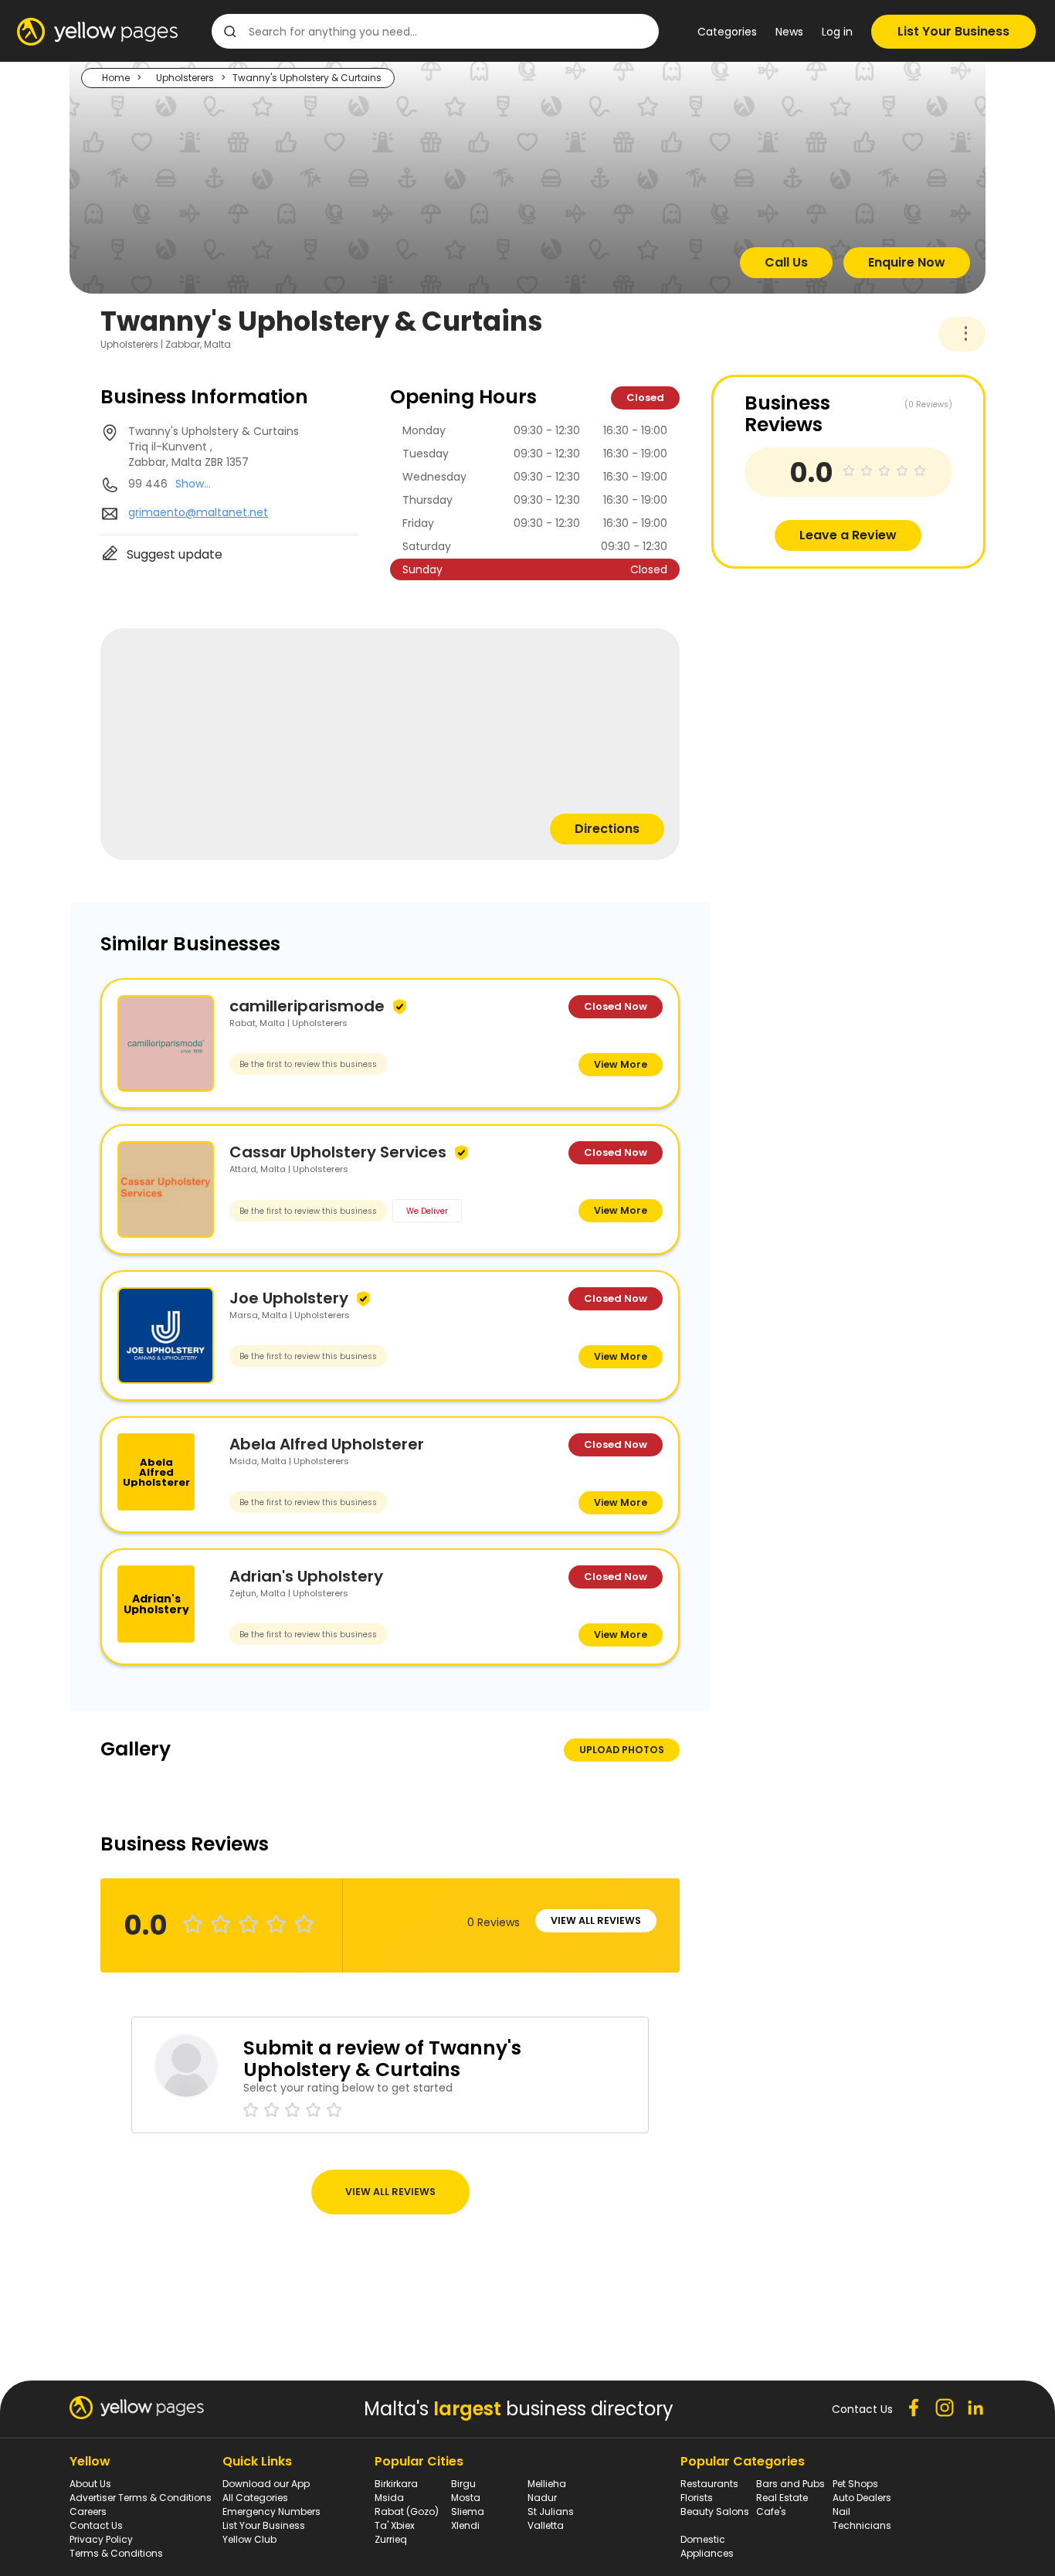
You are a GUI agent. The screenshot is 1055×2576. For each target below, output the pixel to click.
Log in (837, 32)
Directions (607, 829)
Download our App (266, 2484)
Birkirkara (396, 2484)
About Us (90, 2484)
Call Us (786, 262)
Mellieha (547, 2484)
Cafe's (771, 2511)
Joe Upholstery (289, 1298)
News (789, 32)
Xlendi (465, 2525)
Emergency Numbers (271, 2511)
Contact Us (96, 2525)
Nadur (542, 2498)
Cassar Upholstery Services (338, 1152)
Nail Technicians (862, 2518)
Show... (193, 484)
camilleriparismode (307, 1006)
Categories (727, 32)
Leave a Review (848, 535)
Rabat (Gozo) (407, 2511)
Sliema (468, 2511)
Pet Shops (855, 2484)
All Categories (255, 2498)
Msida (389, 2498)
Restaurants (709, 2484)
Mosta (466, 2498)
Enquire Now (907, 262)
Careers (88, 2511)
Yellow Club (249, 2539)
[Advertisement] (827, 677)
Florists (697, 2498)
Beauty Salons (715, 2511)
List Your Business (953, 31)
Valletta (546, 2525)
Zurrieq (391, 2539)
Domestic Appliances (707, 2546)
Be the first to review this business (308, 1064)
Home (116, 78)
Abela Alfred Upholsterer (327, 1444)
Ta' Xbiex (395, 2525)
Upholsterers (185, 78)
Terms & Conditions (116, 2553)
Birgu (463, 2484)
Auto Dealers (862, 2498)
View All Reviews (596, 1920)
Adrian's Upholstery (306, 1576)
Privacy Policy (101, 2539)
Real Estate (782, 2498)
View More (621, 1064)
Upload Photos (622, 1750)
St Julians (551, 2511)
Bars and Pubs (790, 2484)
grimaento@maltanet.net (198, 512)
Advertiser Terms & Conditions (141, 2498)
